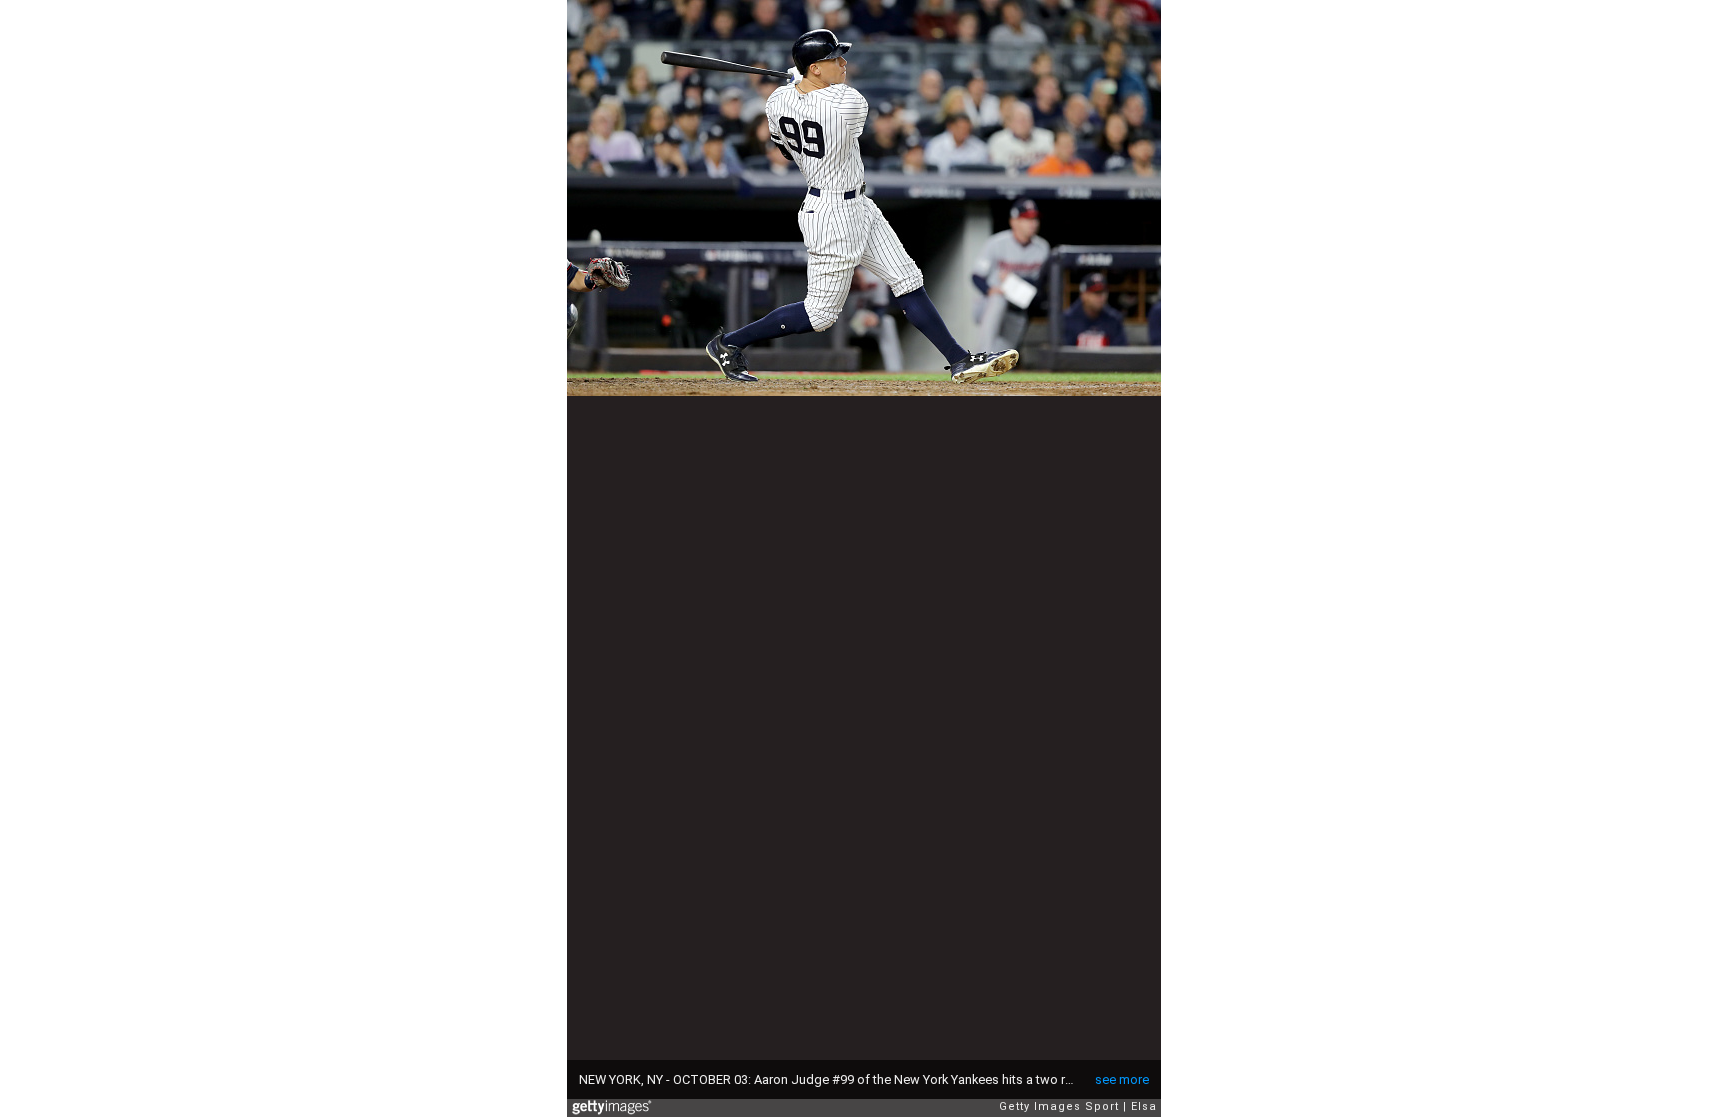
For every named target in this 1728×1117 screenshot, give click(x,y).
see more (1122, 1079)
